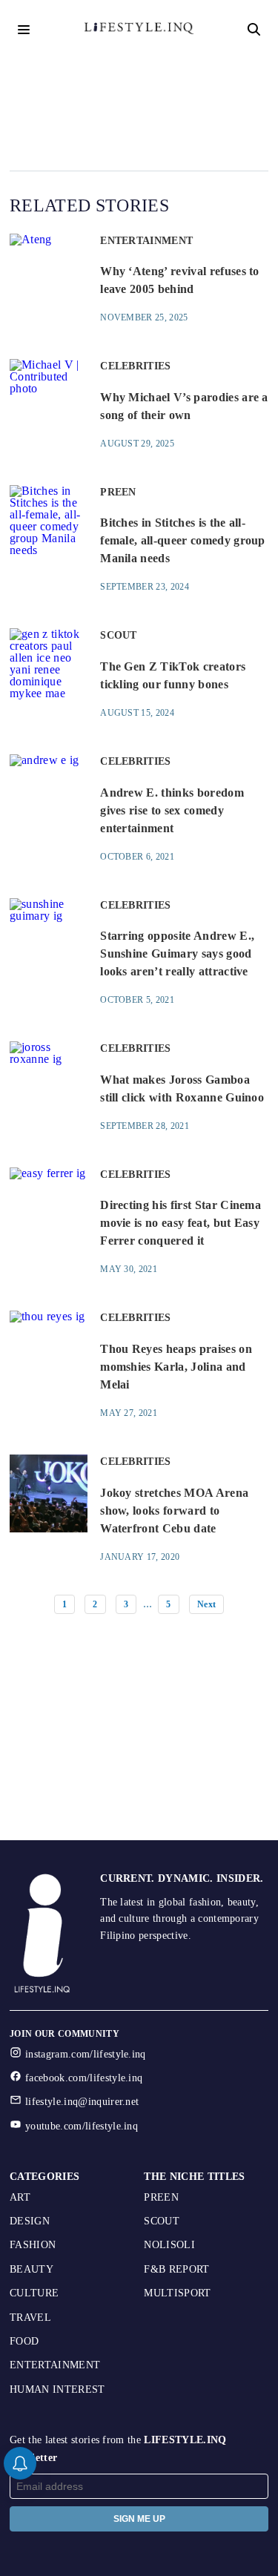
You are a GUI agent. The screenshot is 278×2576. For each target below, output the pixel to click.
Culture (34, 2293)
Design (30, 2221)
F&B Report (176, 2269)
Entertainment (55, 2365)
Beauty (32, 2269)
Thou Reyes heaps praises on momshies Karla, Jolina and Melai (176, 1367)
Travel (30, 2318)
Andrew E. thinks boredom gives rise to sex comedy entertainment (172, 810)
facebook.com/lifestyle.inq (84, 2078)
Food (24, 2341)
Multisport (177, 2293)
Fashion (33, 2245)
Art (20, 2197)
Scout (162, 2221)
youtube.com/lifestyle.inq (82, 2126)
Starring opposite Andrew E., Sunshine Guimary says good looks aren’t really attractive (177, 953)
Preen (161, 2197)
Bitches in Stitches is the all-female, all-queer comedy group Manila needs (183, 540)
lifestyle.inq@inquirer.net (82, 2102)
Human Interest (57, 2389)
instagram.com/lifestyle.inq (86, 2054)
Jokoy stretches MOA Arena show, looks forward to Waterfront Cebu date (174, 1511)
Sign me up (139, 2519)
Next (206, 1604)
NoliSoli (169, 2245)
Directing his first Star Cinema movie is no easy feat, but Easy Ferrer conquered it (181, 1223)
